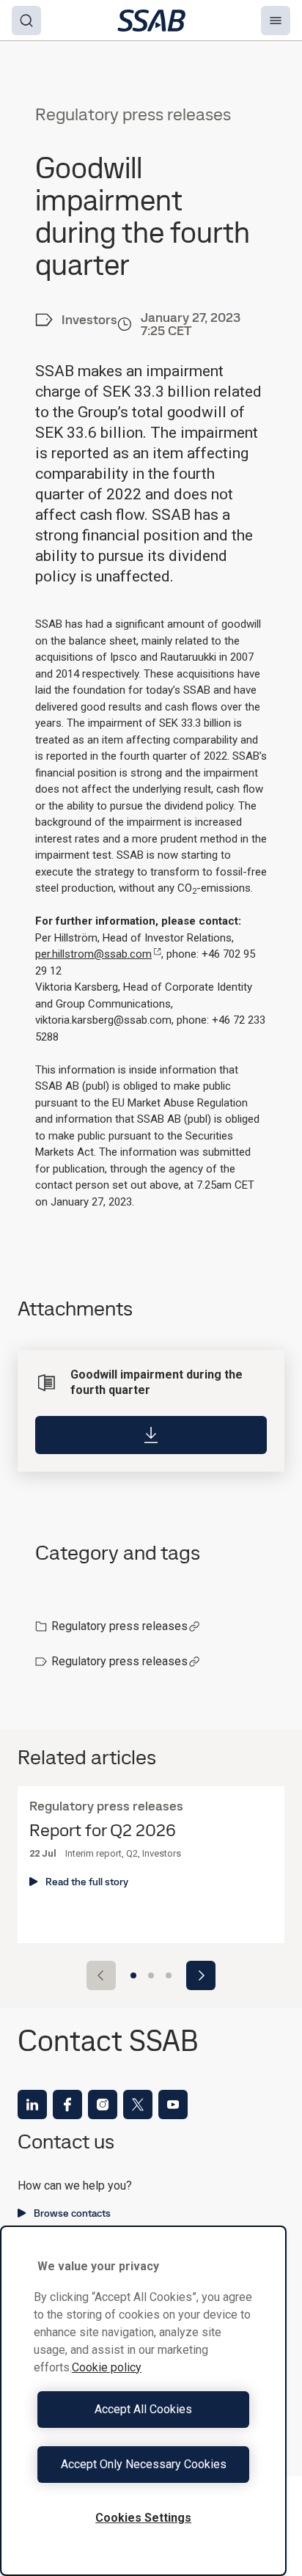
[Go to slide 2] (151, 1975)
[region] (143, 2401)
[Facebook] (67, 2105)
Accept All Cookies (143, 2409)
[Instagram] (103, 2105)
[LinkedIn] (32, 2105)
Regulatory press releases (119, 1626)
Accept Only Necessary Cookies (144, 2464)
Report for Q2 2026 (103, 1831)
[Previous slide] (101, 1975)
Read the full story (87, 1882)
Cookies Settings (143, 2518)
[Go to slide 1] (133, 1975)
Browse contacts (72, 2213)
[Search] (26, 21)
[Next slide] (201, 1975)
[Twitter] (138, 2105)
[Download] (151, 1435)
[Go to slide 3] (169, 1975)
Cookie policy (107, 2367)
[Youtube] (173, 2105)
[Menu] (276, 21)
